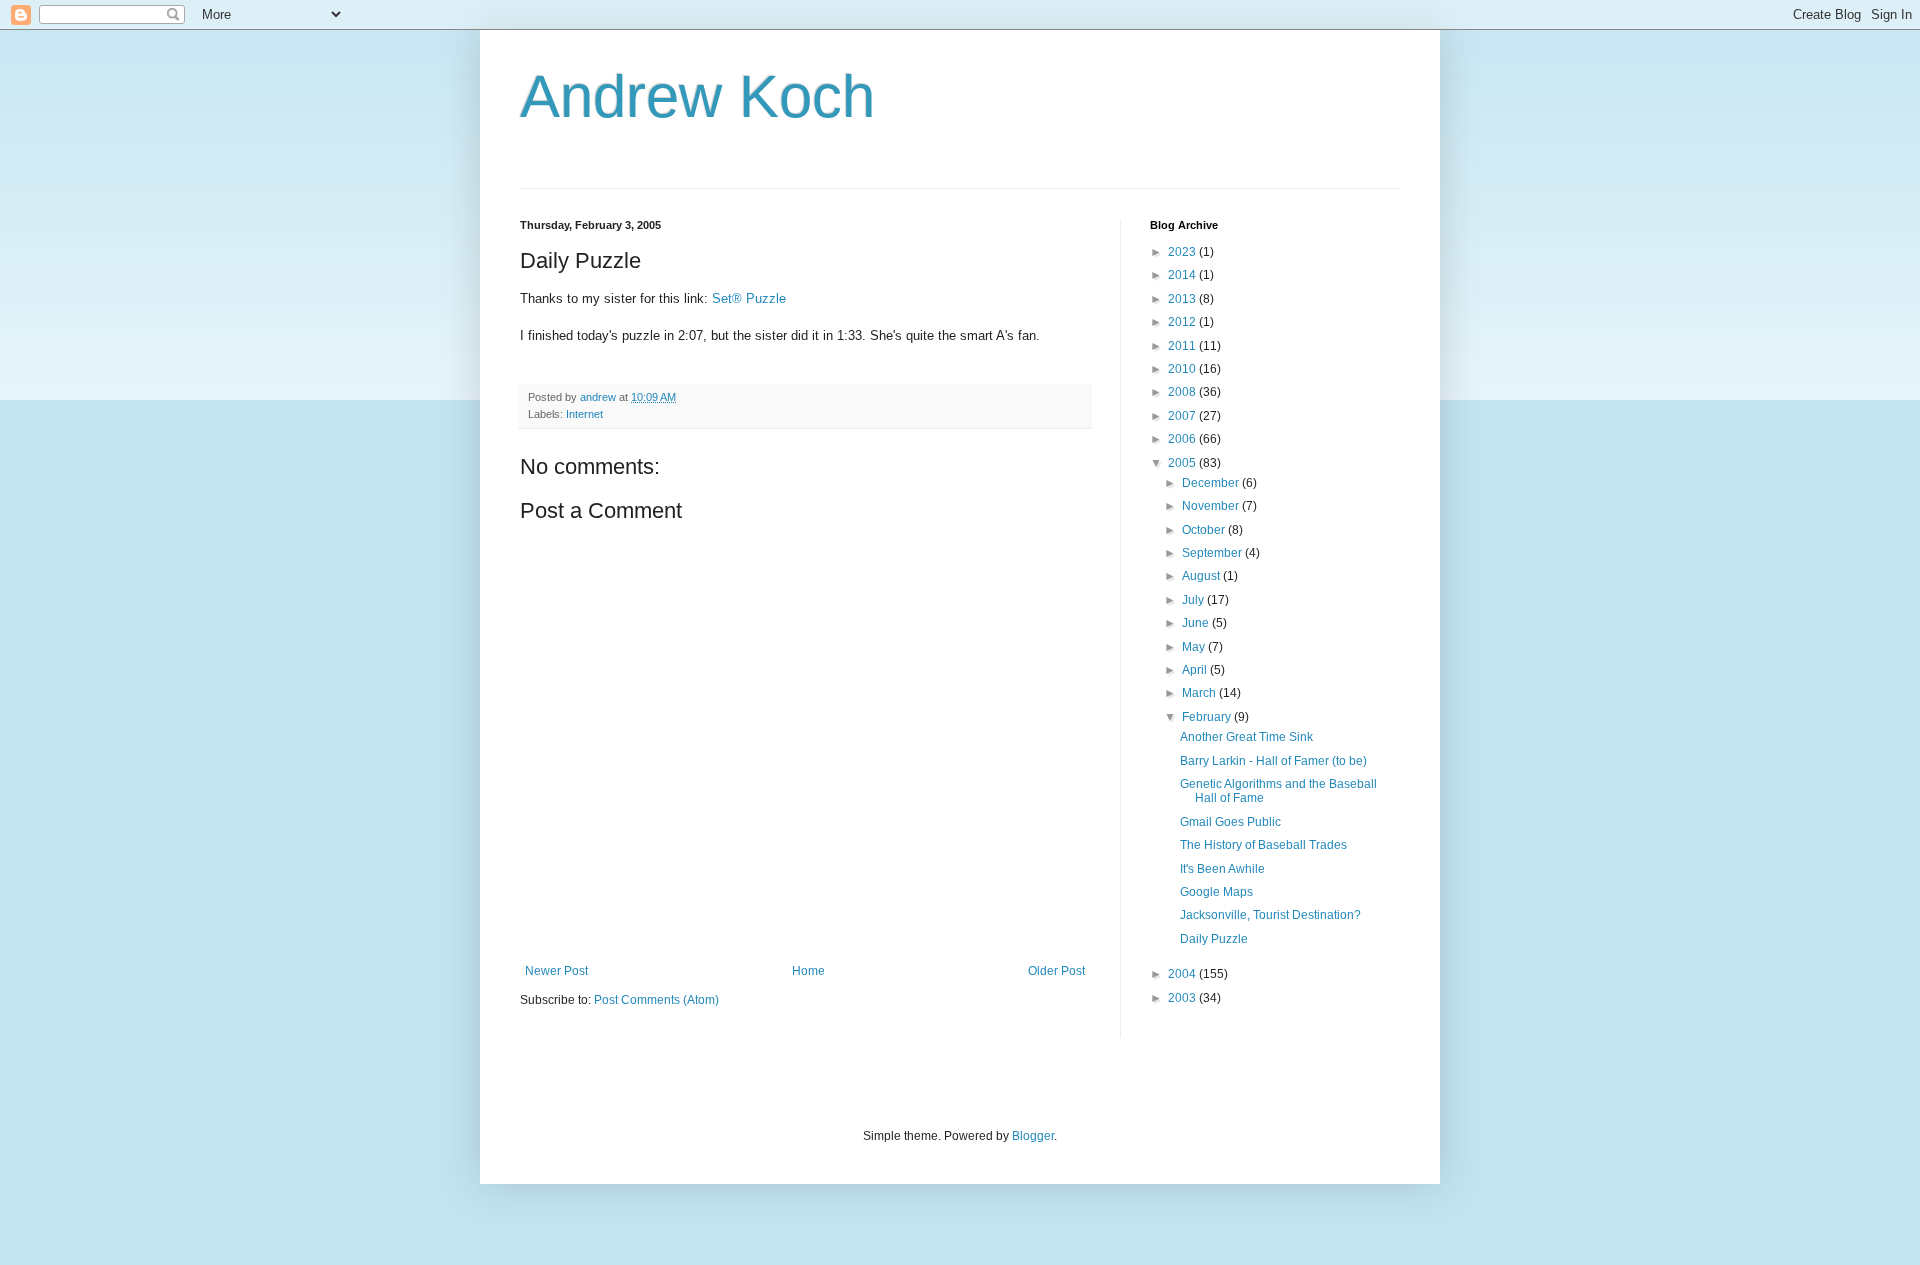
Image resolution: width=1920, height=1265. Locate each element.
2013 (1183, 299)
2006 (1183, 439)
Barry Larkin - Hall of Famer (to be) (1273, 761)
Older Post (1056, 971)
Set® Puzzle (749, 298)
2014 (1183, 275)
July (1194, 600)
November (1212, 506)
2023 (1183, 252)
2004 (1183, 974)
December (1212, 483)
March (1200, 693)
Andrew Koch (697, 96)
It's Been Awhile (1222, 869)
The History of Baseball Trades (1263, 845)
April (1196, 670)
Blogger (1033, 1136)
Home (808, 971)
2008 (1183, 392)
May (1195, 647)
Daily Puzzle (1214, 939)
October (1205, 530)
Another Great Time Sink (1246, 737)
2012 (1183, 322)
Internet (584, 414)
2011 (1183, 346)
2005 (1183, 463)
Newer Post (556, 971)
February (1208, 717)
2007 (1183, 416)
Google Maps (1216, 892)
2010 (1183, 369)
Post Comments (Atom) (656, 1000)
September (1213, 553)
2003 (1183, 998)
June (1197, 623)
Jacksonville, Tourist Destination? (1270, 915)
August (1202, 576)
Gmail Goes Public (1230, 822)
